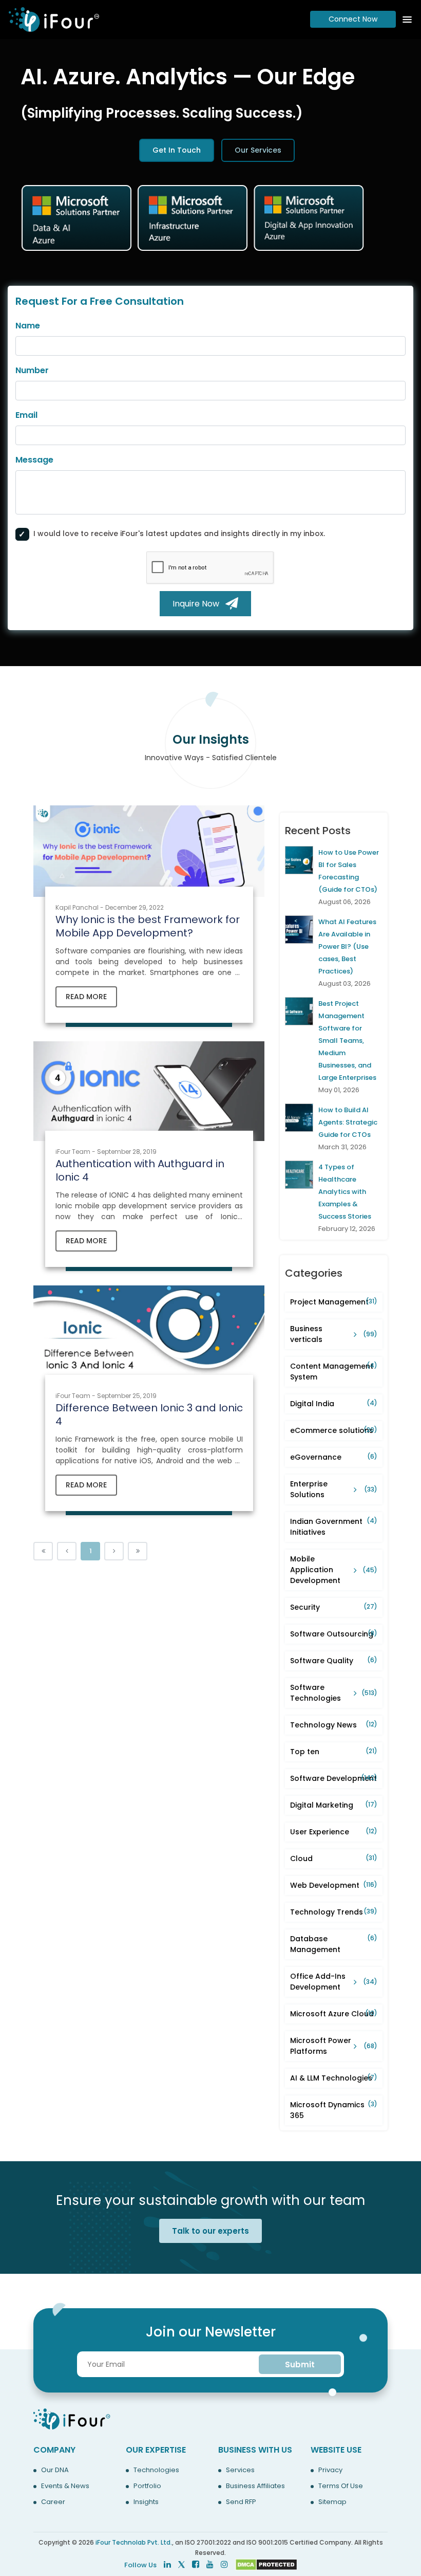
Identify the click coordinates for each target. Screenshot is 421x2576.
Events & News (65, 2486)
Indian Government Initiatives (334, 1527)
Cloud (334, 1859)
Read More (86, 997)
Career (53, 2502)
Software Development (334, 1778)
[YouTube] (210, 2564)
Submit (300, 2365)
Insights (146, 2502)
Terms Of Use (341, 2486)
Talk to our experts (210, 2231)
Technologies (156, 2470)
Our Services (258, 150)
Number (32, 370)
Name (28, 326)
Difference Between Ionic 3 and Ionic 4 (149, 1414)
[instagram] (224, 2564)
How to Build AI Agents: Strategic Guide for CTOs (348, 1122)
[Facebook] (196, 2564)
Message (34, 460)
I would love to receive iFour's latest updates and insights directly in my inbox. (179, 533)
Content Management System (334, 1372)
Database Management (334, 1944)
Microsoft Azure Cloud (334, 2014)
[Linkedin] (167, 2564)
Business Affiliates (255, 2486)
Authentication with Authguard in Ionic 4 (140, 1170)
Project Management (334, 1302)
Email (26, 415)
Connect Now (353, 19)
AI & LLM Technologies (334, 2078)
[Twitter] (181, 2564)
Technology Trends (334, 1912)
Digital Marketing (334, 1805)
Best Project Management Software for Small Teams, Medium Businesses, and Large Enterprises (347, 1041)
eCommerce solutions (334, 1430)
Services (240, 2470)
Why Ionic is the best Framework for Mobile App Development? (148, 926)
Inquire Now (199, 604)
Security (334, 1607)
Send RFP (241, 2502)
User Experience (334, 1832)
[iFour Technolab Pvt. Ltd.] (72, 2418)
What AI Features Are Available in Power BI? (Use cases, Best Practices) (347, 946)
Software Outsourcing (334, 1634)
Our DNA (55, 2470)
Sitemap (332, 2502)
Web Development (334, 1885)
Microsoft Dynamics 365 (334, 2110)
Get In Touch (177, 150)
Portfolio (147, 2486)
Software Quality (334, 1661)
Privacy (330, 2470)
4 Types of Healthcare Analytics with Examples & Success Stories (345, 1192)
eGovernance (334, 1457)
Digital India (334, 1404)
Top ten (334, 1752)
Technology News (334, 1725)
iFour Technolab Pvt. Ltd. (134, 2542)
